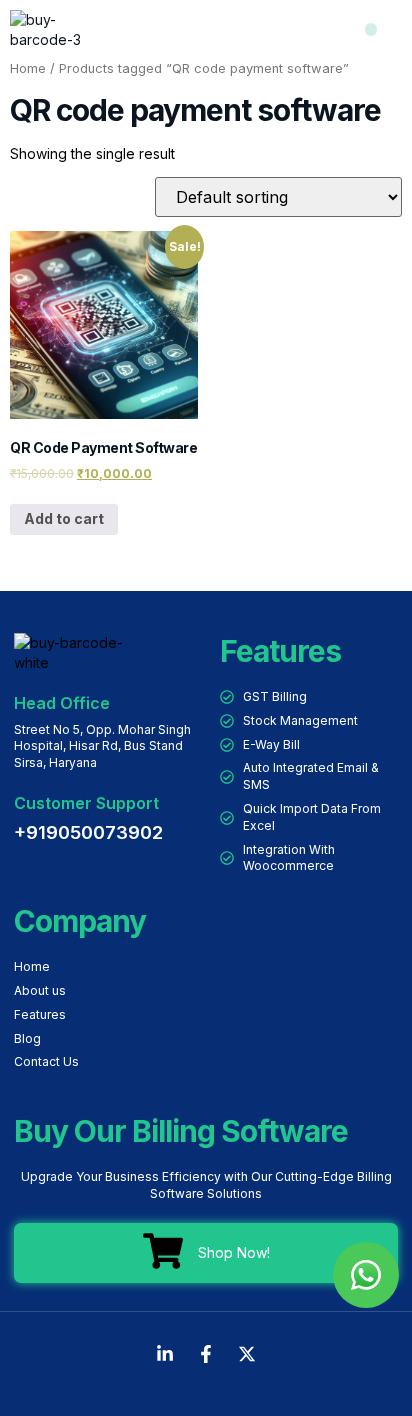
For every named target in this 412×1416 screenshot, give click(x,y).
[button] (371, 29)
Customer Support (86, 803)
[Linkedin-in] (165, 1354)
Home (28, 68)
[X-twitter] (247, 1354)
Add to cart (64, 518)
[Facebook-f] (206, 1354)
